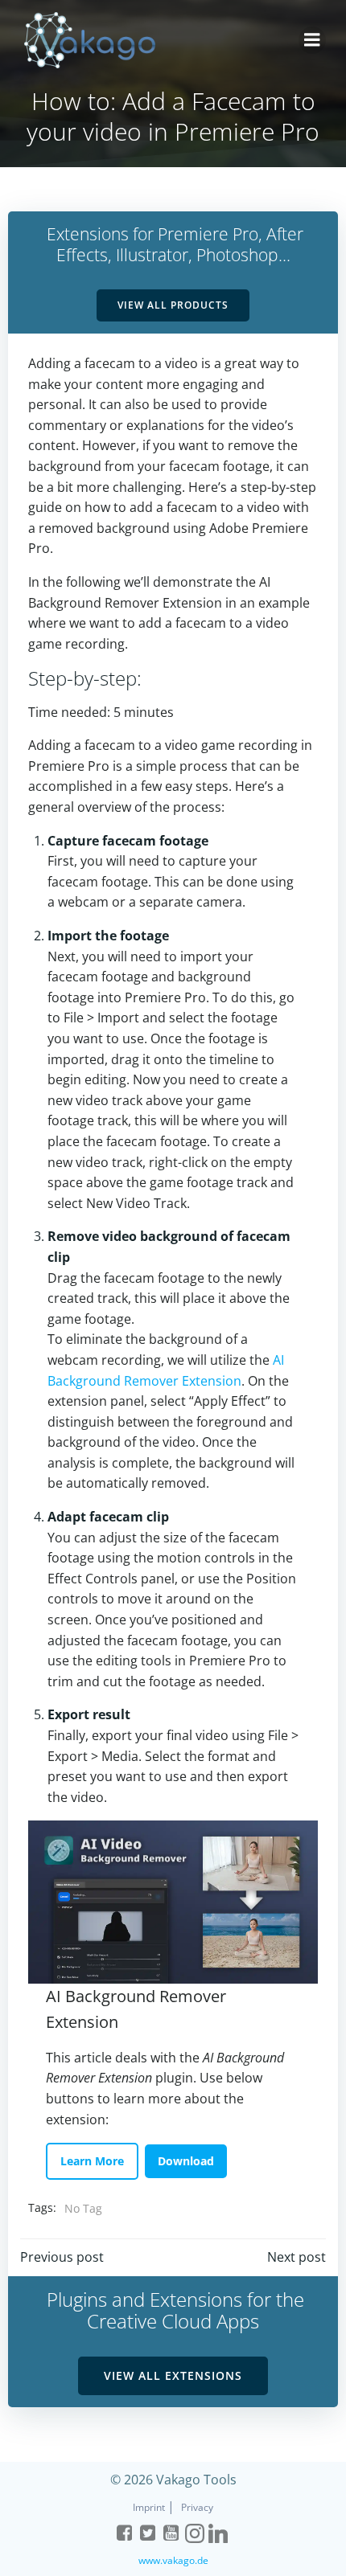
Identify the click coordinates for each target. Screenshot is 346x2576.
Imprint (150, 2507)
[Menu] (312, 40)
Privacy (197, 2507)
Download (186, 2161)
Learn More (92, 2161)
